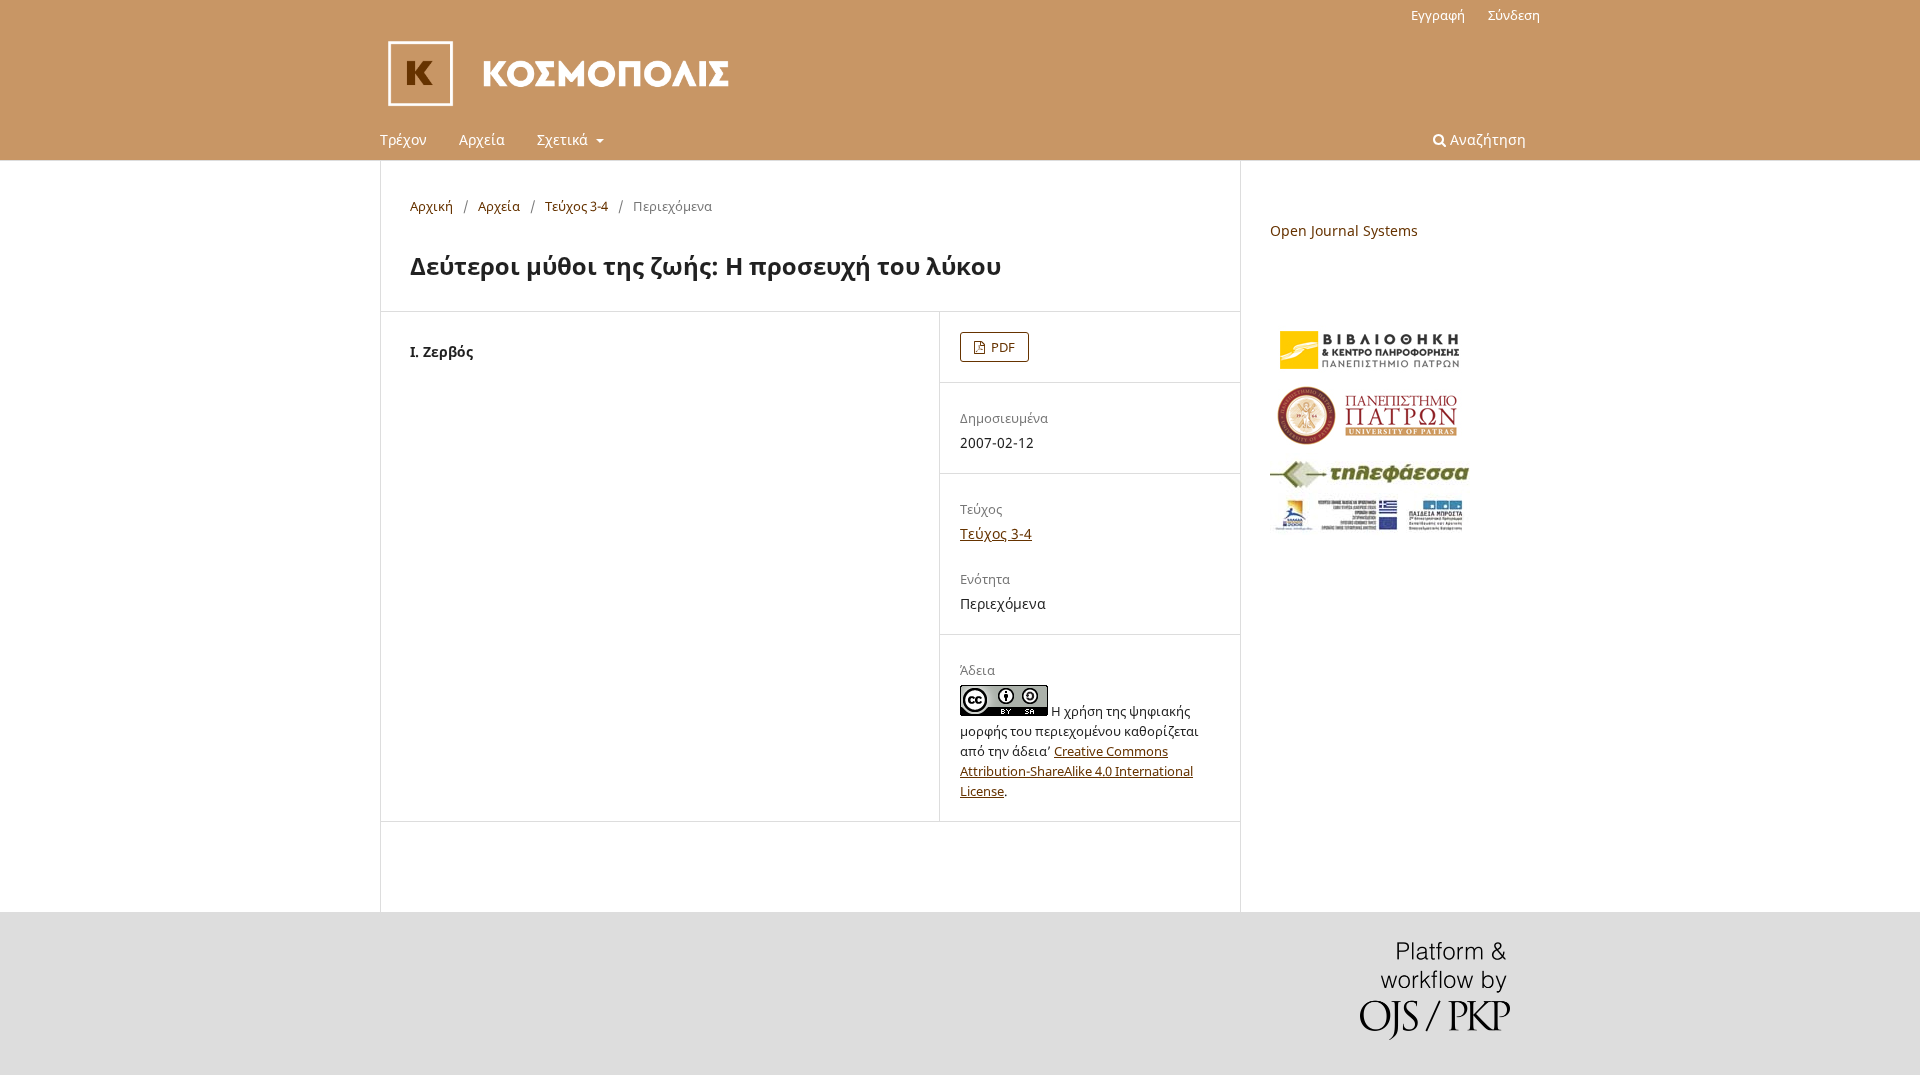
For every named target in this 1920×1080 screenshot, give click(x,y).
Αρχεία (482, 139)
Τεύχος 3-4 (576, 206)
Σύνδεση (1514, 15)
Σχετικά (564, 139)
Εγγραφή (1438, 15)
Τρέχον (403, 139)
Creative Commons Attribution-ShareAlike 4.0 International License (1076, 771)
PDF (1001, 347)
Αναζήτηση (1486, 139)
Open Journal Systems (1344, 230)
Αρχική (431, 206)
